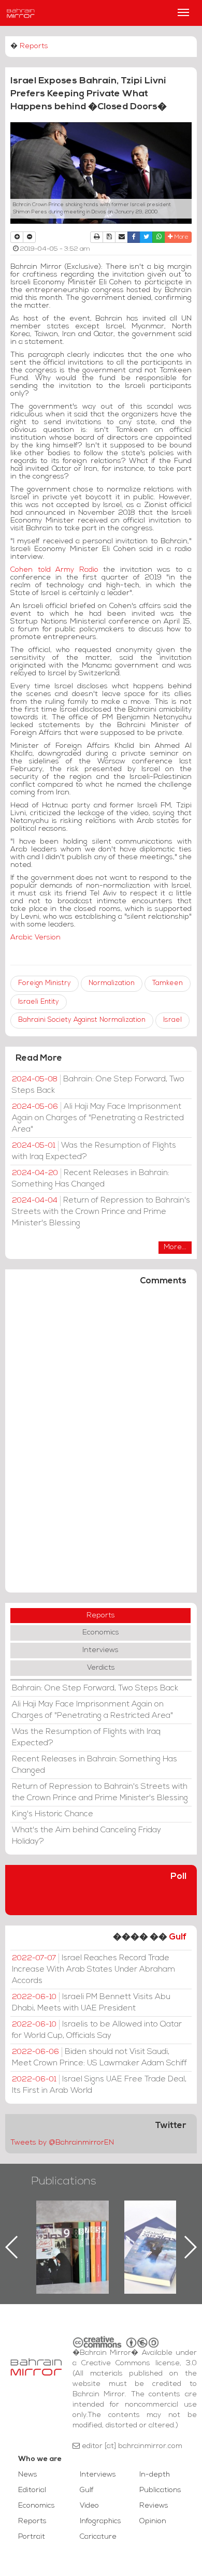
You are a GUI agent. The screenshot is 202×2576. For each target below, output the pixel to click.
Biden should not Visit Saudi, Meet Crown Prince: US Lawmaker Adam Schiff (99, 2058)
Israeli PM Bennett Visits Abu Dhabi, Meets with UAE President (91, 2003)
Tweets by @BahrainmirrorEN (62, 2143)
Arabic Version (35, 938)
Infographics (100, 2521)
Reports (34, 46)
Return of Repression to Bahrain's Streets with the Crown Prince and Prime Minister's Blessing (101, 1212)
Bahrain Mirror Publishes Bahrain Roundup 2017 (119, 2231)
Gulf (178, 1937)
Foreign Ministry (45, 983)
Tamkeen (168, 983)
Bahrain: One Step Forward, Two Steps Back (98, 1085)
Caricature (98, 2537)
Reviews (154, 2506)
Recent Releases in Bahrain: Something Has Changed (91, 1179)
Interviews (100, 1650)
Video (89, 2506)
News (28, 2475)
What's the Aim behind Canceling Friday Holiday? (86, 1836)
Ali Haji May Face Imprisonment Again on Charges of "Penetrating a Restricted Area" (98, 1118)
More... (175, 1247)
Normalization (112, 983)
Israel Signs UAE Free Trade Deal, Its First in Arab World (99, 2085)
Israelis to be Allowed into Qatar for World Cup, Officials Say (97, 2030)
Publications (64, 2182)
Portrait (32, 2537)
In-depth (155, 2475)
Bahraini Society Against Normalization (82, 1020)
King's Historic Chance (53, 1814)
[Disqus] (101, 1444)
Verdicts (101, 1668)
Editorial (32, 2490)
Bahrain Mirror (21, 13)
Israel (172, 1020)
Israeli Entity (39, 1002)
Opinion (153, 2521)
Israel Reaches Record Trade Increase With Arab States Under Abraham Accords (93, 1970)
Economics (101, 1633)
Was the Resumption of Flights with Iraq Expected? (94, 1151)
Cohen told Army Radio (54, 570)
